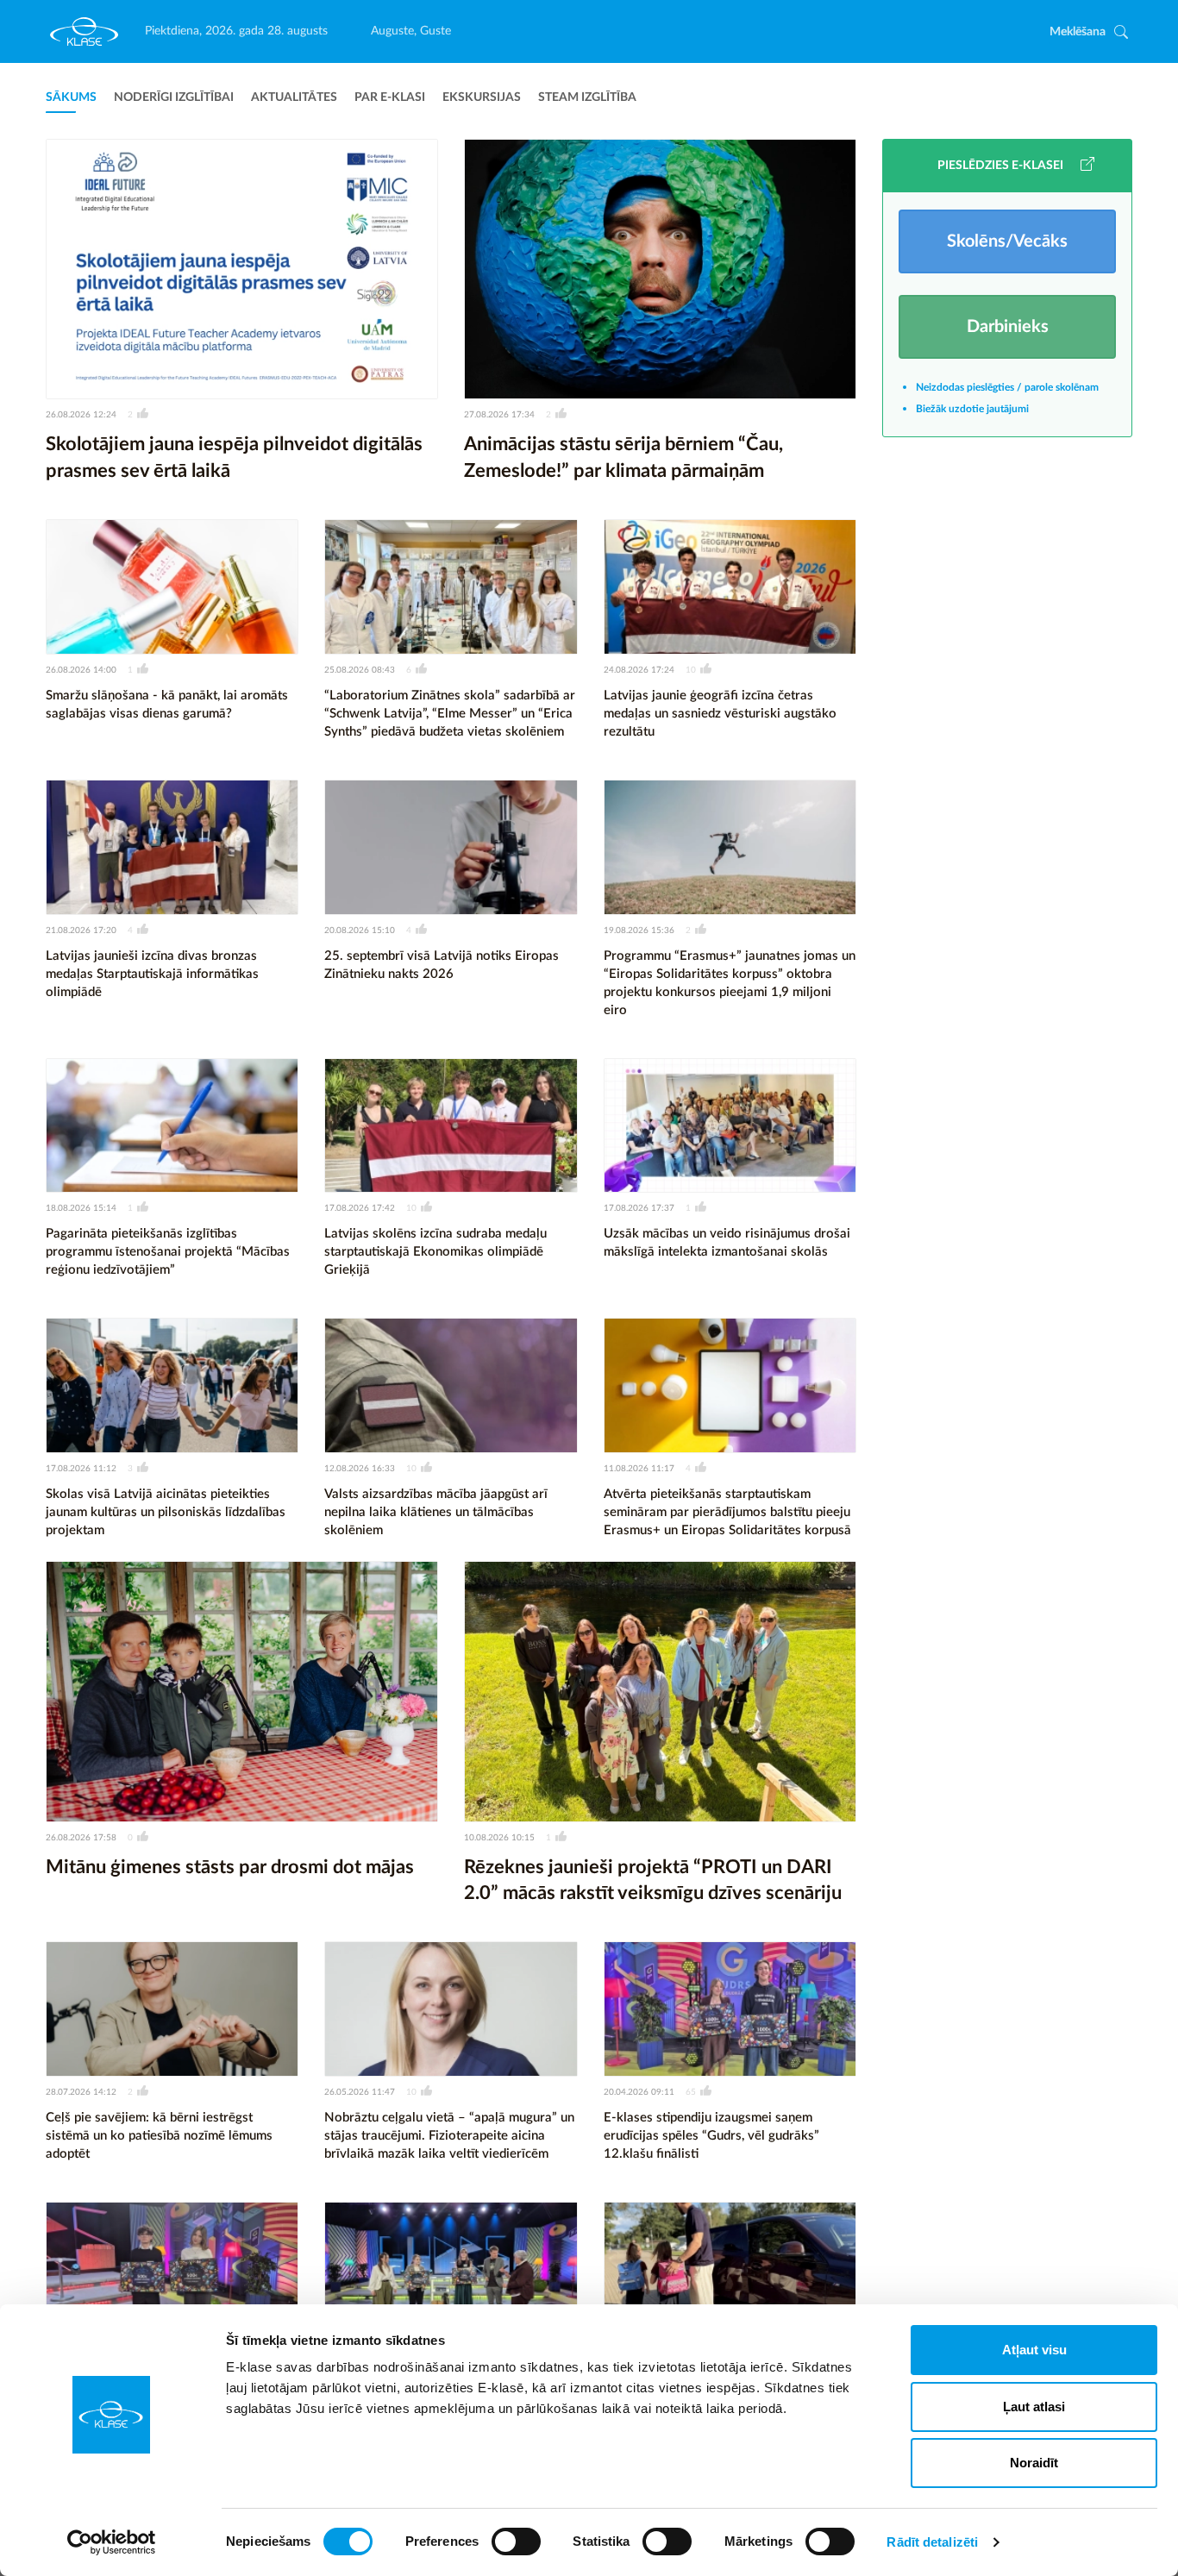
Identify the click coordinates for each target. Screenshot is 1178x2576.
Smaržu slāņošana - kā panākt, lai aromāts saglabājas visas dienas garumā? (167, 705)
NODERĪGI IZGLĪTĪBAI (174, 97)
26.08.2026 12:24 (81, 415)
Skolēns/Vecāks (1007, 241)
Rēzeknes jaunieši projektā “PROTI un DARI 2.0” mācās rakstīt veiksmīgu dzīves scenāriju (653, 1880)
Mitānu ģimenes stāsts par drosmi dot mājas (230, 1867)
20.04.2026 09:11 (639, 2092)
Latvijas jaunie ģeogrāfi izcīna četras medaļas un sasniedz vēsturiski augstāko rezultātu (720, 714)
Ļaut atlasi (1034, 2407)
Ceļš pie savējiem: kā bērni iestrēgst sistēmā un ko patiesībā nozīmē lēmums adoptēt (159, 2136)
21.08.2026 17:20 (81, 931)
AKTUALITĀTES (294, 97)
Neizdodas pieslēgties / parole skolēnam (1007, 387)
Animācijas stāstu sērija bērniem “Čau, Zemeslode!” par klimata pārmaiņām (623, 458)
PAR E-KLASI (390, 97)
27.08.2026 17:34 (499, 415)
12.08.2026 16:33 (360, 1469)
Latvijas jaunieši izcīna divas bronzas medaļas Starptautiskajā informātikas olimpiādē (152, 974)
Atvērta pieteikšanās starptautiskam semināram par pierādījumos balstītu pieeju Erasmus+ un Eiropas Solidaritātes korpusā (727, 1512)
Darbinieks (1008, 327)
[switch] (516, 2542)
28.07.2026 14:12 (81, 2092)
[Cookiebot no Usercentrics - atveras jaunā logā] (112, 2542)
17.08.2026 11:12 (81, 1469)
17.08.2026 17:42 (360, 1208)
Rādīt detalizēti (932, 2542)
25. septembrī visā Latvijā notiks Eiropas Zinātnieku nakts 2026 (442, 965)
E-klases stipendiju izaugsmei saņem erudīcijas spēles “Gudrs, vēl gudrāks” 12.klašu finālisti (711, 2136)
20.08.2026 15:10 (360, 931)
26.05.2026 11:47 (360, 2092)
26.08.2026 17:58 (81, 1838)
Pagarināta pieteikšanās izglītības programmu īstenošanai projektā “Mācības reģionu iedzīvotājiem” (168, 1252)
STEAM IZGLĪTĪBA (587, 97)
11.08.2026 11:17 (639, 1469)
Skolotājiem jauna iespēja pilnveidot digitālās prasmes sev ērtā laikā (234, 458)
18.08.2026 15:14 (81, 1208)
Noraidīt (1034, 2463)
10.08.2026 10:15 (499, 1838)
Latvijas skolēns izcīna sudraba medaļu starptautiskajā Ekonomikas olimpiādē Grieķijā (435, 1252)
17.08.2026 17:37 (639, 1208)
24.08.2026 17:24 (639, 670)
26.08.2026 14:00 (81, 670)
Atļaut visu (1034, 2350)
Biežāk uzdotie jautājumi (972, 409)
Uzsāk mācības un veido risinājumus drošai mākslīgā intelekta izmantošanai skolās (727, 1243)
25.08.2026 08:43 (360, 670)
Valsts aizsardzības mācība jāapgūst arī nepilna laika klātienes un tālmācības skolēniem (436, 1512)
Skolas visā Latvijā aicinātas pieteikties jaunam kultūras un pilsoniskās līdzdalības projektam (166, 1512)
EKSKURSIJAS (482, 97)
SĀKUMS (71, 97)
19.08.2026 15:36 (639, 931)
